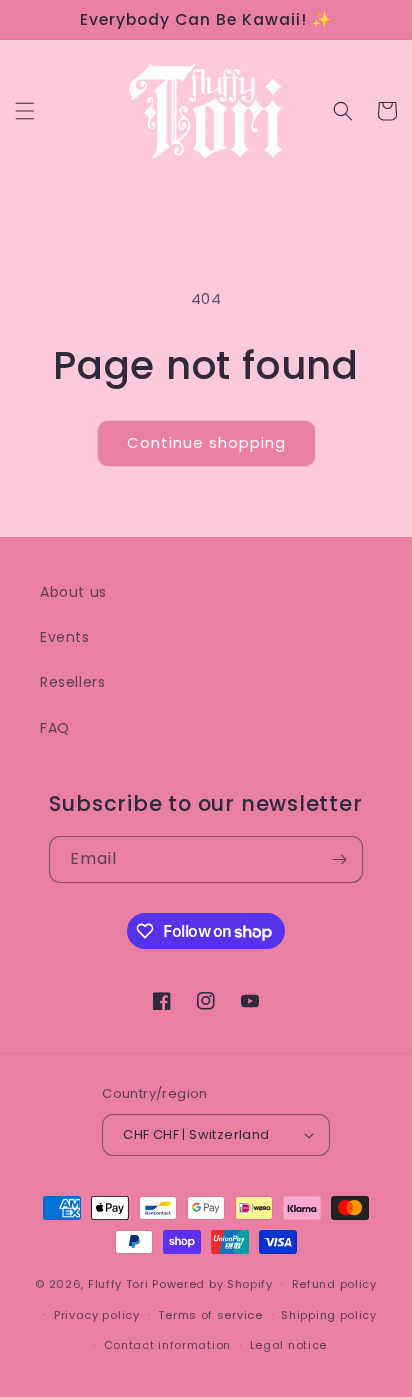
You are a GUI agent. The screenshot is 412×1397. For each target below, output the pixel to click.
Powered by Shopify (212, 1284)
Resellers (72, 682)
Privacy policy (97, 1315)
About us (73, 592)
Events (65, 637)
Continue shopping (206, 442)
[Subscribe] (340, 859)
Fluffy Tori (118, 1284)
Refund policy (334, 1284)
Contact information (167, 1345)
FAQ (55, 728)
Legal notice (288, 1345)
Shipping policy (329, 1315)
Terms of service (210, 1315)
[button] (25, 111)
